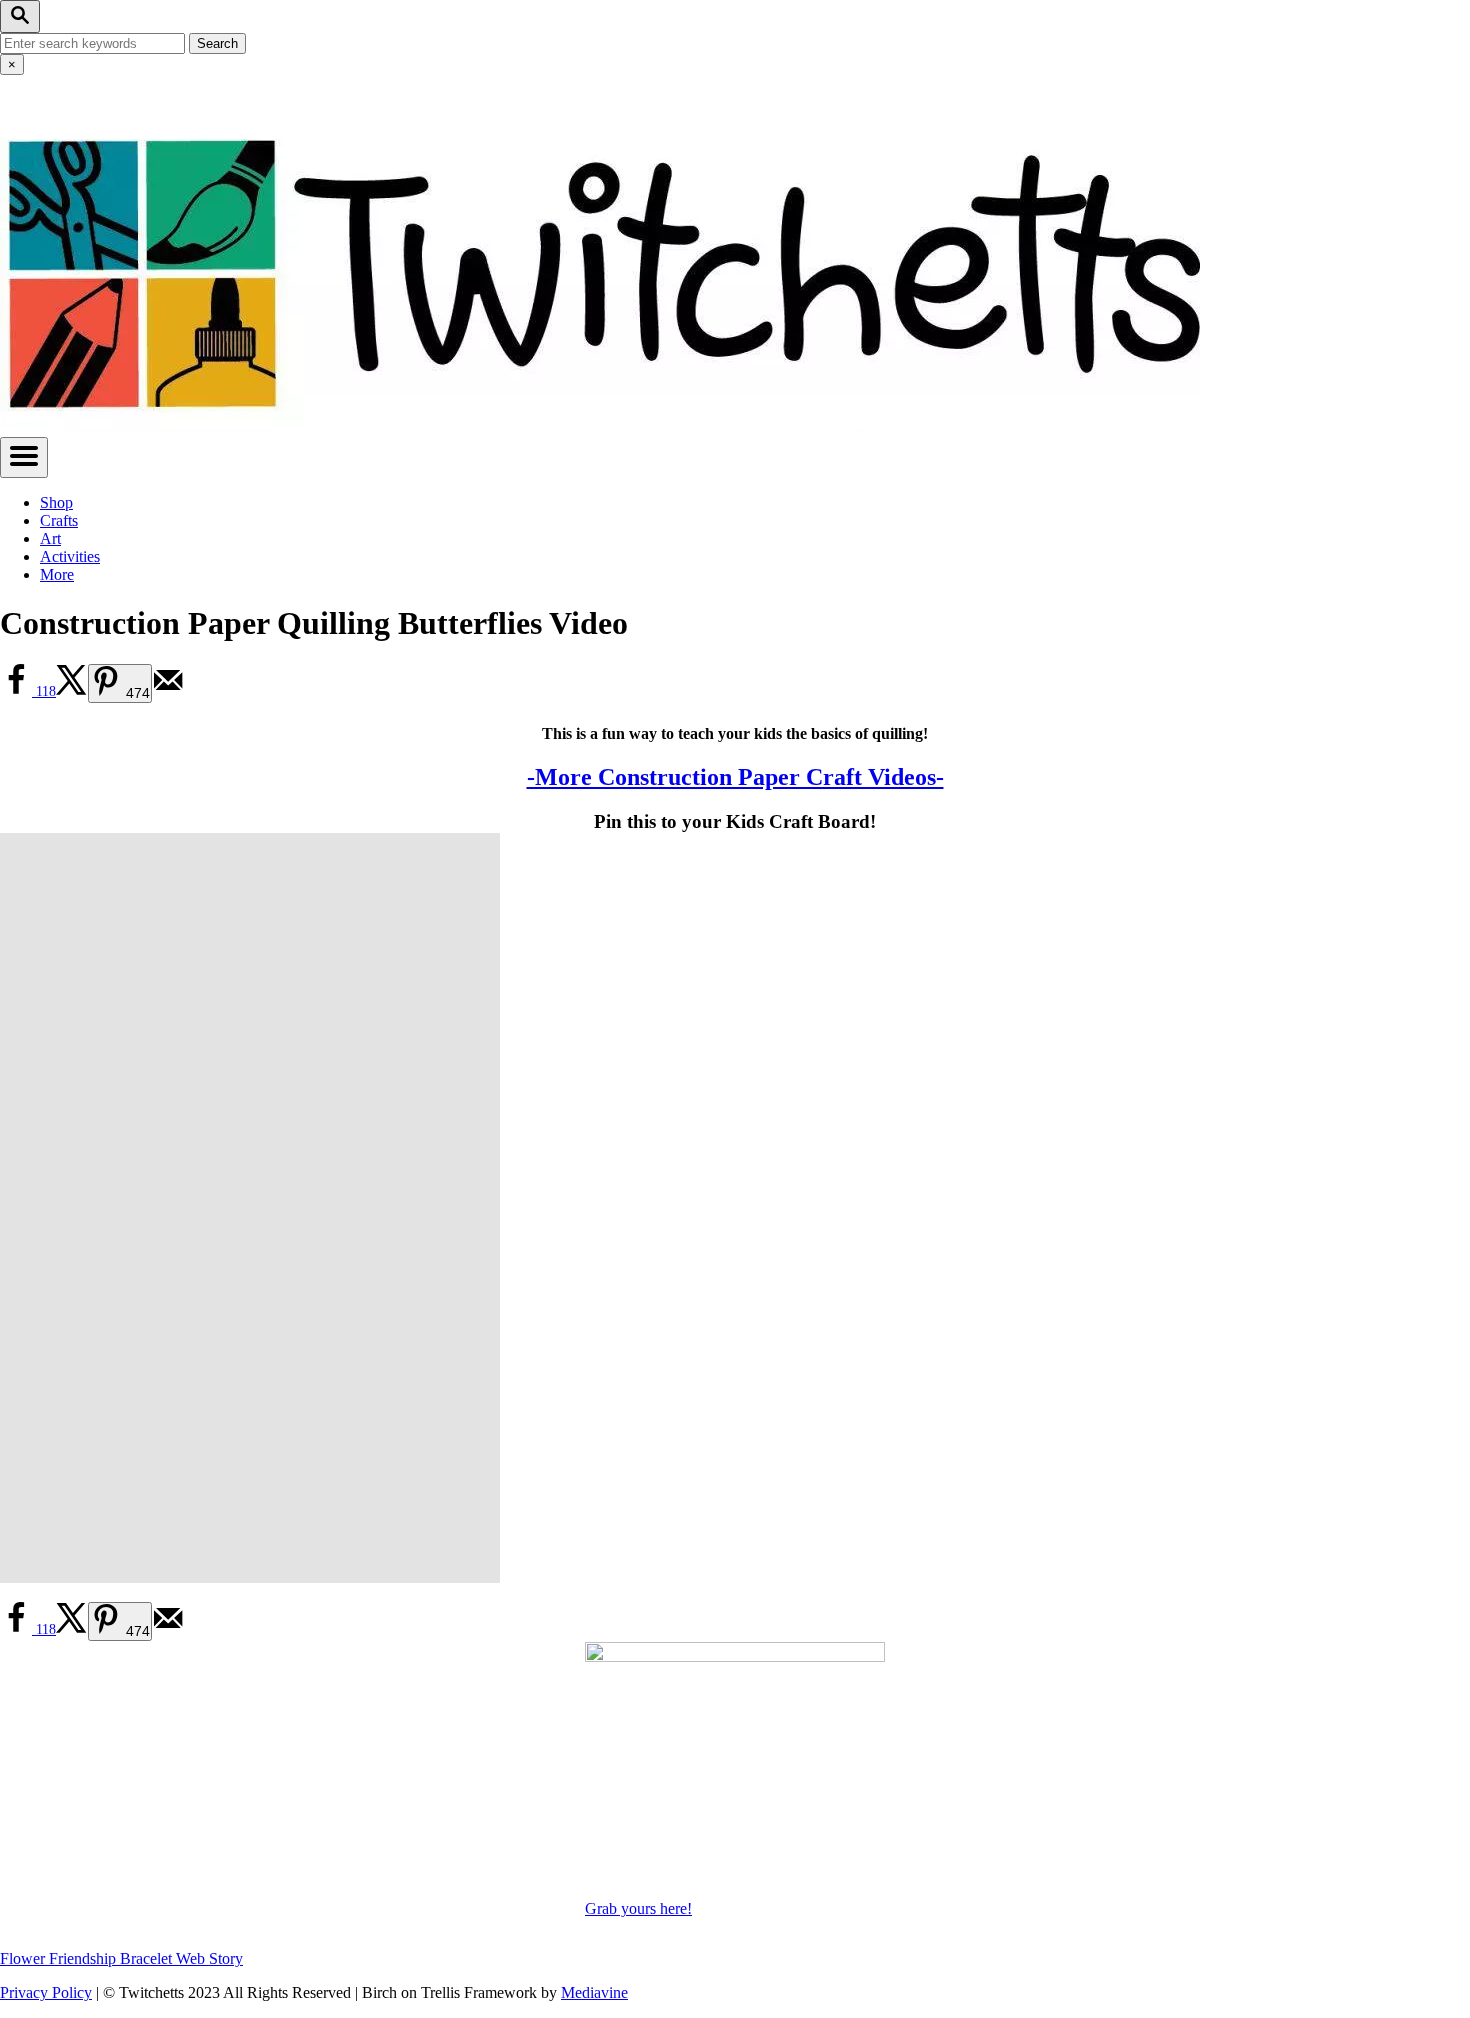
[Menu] (24, 457)
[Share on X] (72, 691)
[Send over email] (168, 691)
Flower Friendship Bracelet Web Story (121, 1958)
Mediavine (594, 1992)
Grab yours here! (638, 1908)
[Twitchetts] (600, 427)
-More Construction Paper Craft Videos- (735, 777)
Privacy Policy (46, 1992)
